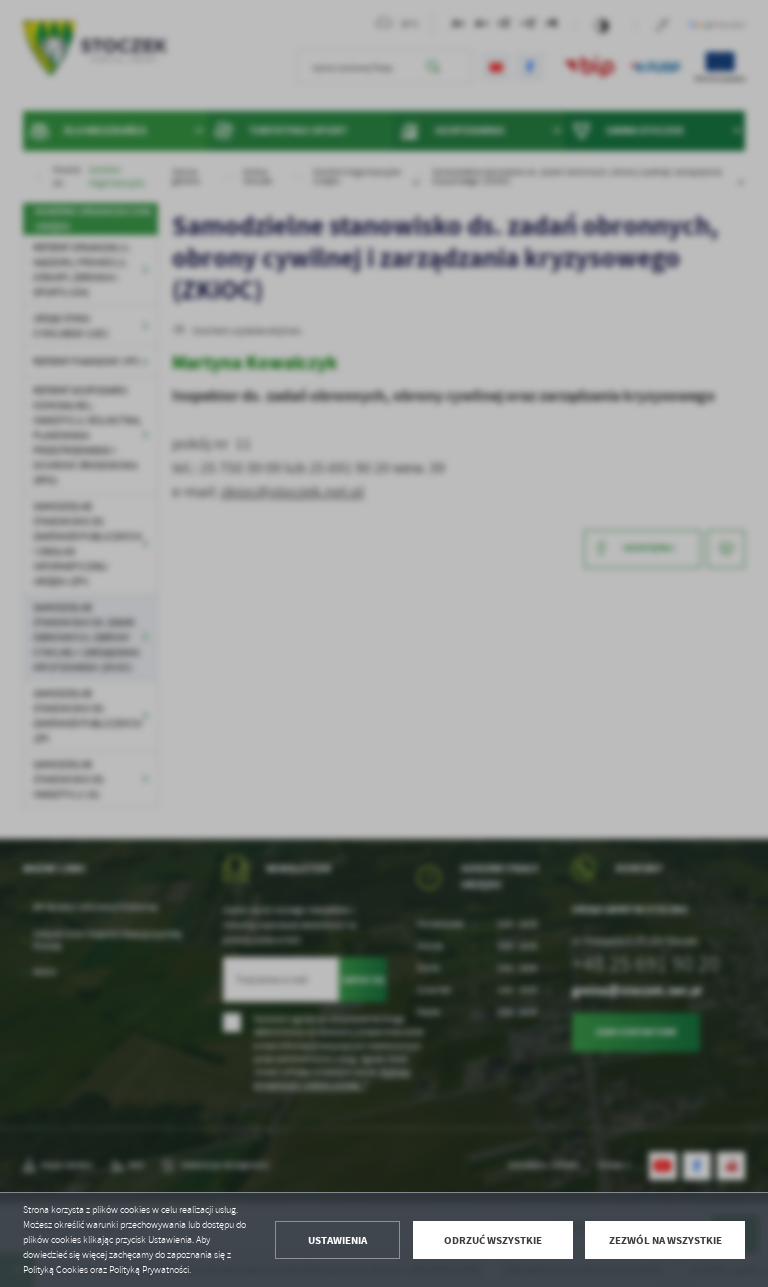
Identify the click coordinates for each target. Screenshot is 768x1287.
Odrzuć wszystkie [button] (493, 1240)
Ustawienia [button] (337, 1240)
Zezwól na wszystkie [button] (665, 1240)
